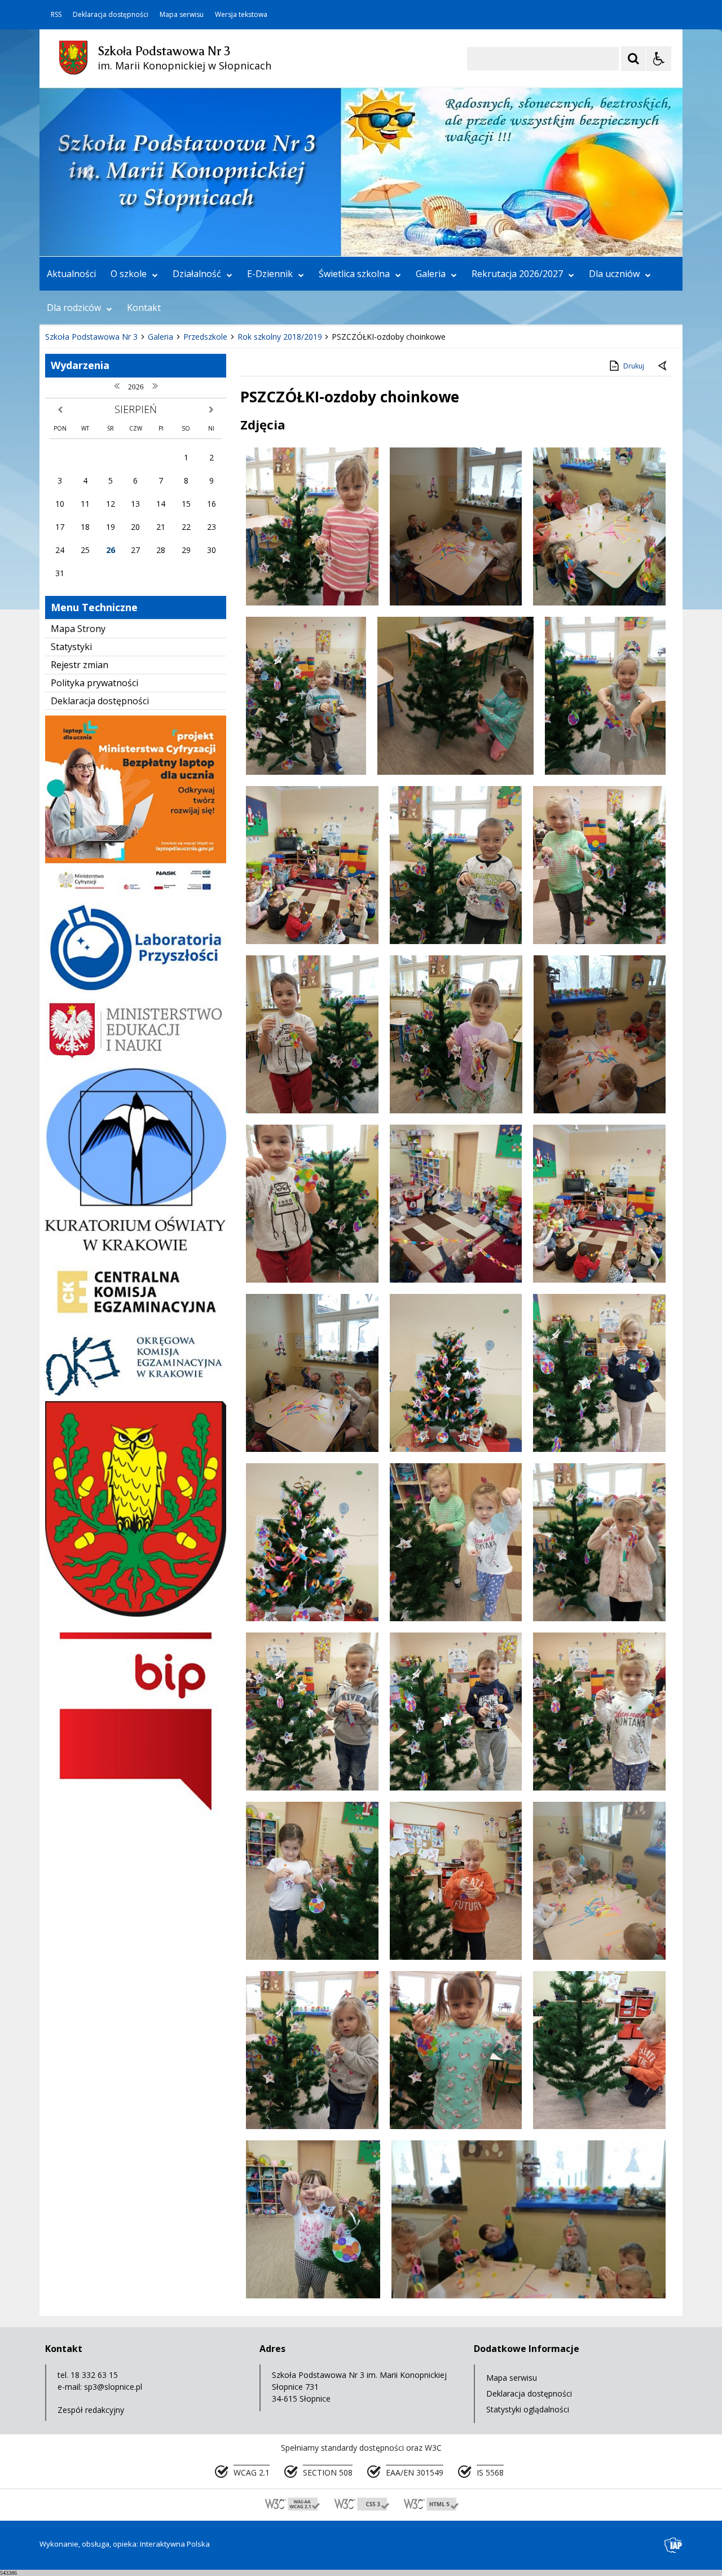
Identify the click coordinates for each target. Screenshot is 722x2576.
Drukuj (634, 366)
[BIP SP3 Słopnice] (136, 1815)
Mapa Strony (78, 629)
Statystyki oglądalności (528, 2409)
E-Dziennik (270, 274)
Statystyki (71, 647)
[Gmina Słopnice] (136, 1614)
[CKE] (136, 1325)
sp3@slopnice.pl (113, 2387)
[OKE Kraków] (136, 1392)
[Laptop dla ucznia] (136, 894)
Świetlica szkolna (354, 274)
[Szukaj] (633, 59)
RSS (56, 15)
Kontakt (144, 308)
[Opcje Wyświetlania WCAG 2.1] (659, 59)
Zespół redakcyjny (91, 2410)
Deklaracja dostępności (111, 15)
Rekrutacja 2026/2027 (517, 274)
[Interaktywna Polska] (673, 2545)
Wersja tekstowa (241, 15)
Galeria (431, 274)
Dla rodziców (74, 308)
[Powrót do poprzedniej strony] (663, 366)
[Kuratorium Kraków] (136, 1247)
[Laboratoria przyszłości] (136, 990)
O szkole (129, 274)
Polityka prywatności (94, 683)
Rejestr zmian (80, 665)
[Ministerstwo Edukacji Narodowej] (136, 1058)
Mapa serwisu (182, 15)
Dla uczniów (614, 274)
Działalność (197, 274)
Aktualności (71, 274)
